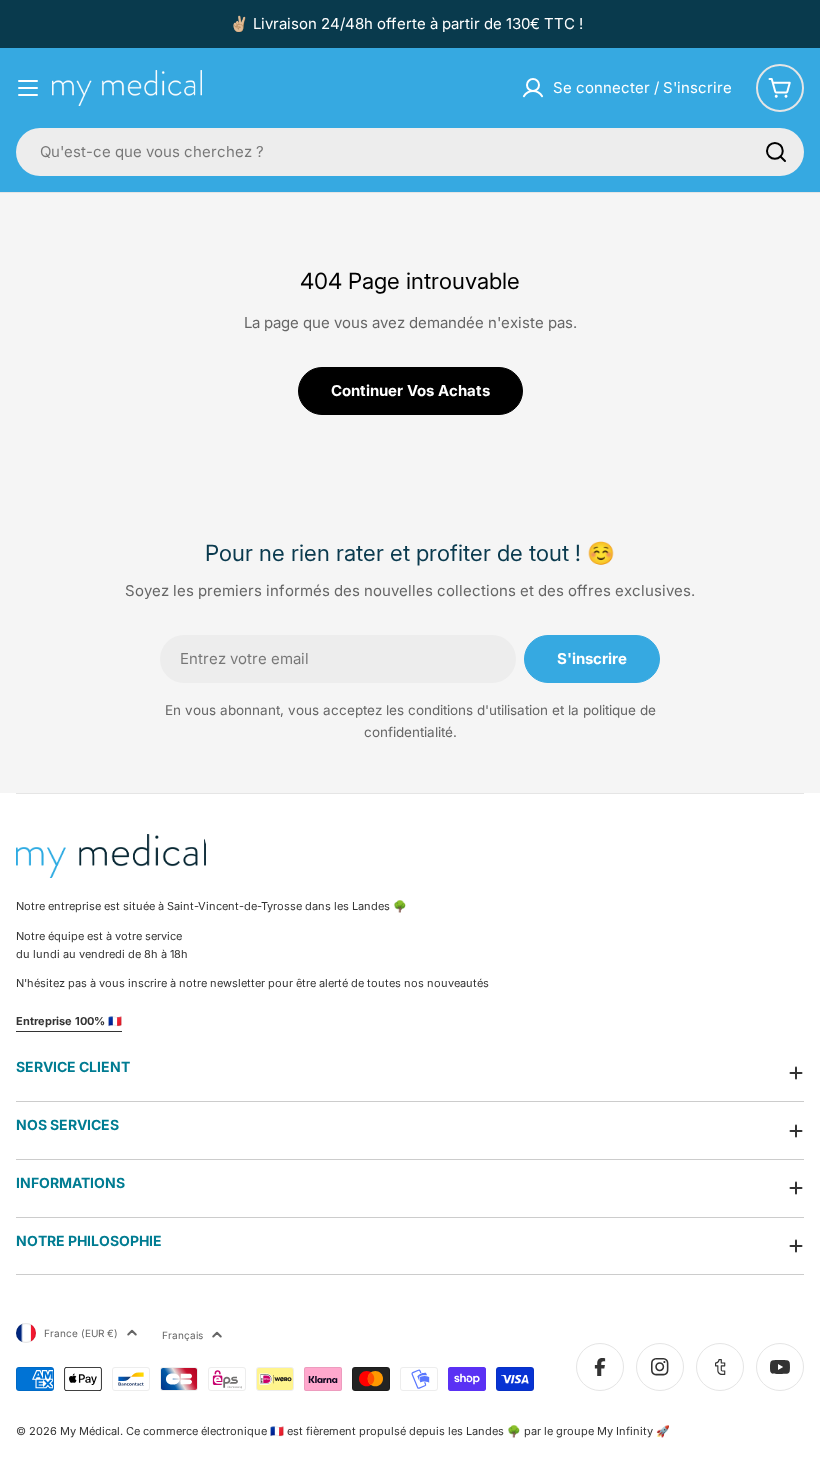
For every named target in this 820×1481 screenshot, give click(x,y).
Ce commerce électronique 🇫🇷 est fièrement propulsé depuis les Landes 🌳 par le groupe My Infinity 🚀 (398, 1431)
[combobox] (410, 152)
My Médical (90, 1431)
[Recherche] (776, 152)
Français (182, 1335)
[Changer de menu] (28, 88)
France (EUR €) (81, 1333)
